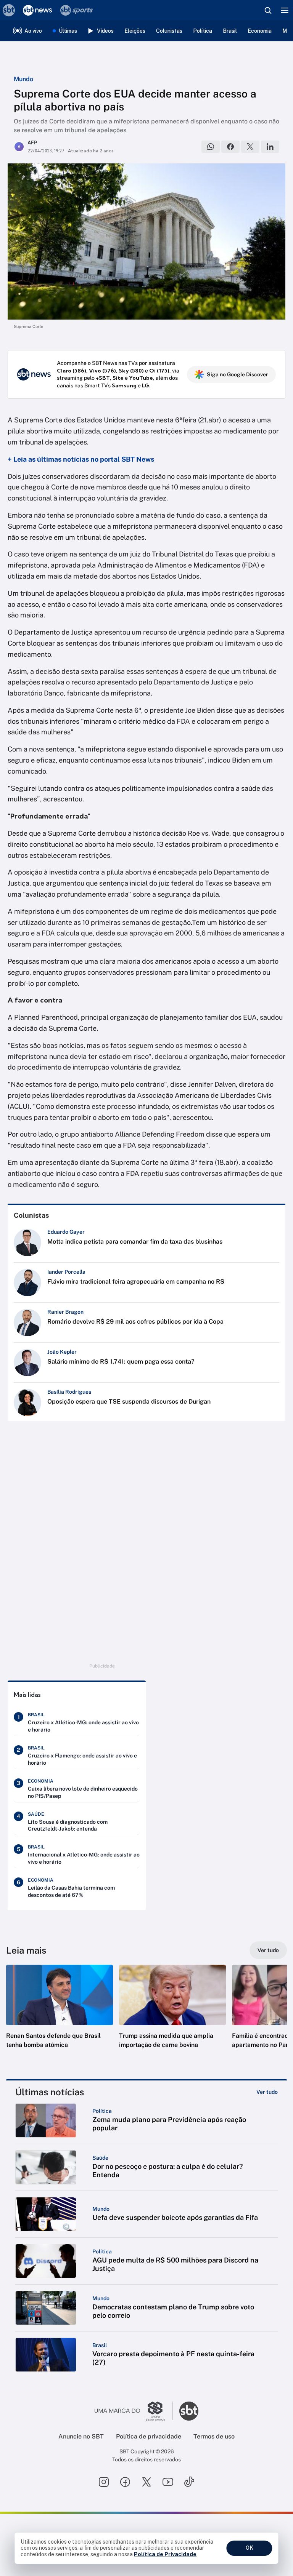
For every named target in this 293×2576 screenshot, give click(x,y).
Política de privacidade (149, 2436)
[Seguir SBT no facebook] (125, 2482)
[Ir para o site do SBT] (189, 2411)
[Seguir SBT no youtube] (168, 2482)
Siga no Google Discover (237, 374)
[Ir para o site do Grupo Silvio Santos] (134, 2411)
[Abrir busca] (268, 10)
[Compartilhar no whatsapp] (211, 147)
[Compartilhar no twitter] (250, 147)
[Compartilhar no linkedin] (270, 147)
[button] (60, 2014)
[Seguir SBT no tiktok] (189, 2482)
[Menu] (285, 10)
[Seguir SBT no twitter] (146, 2482)
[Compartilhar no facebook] (230, 147)
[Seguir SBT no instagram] (104, 2482)
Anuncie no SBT (81, 2436)
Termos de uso (214, 2436)
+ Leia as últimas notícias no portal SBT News (81, 459)
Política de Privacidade (165, 2554)
